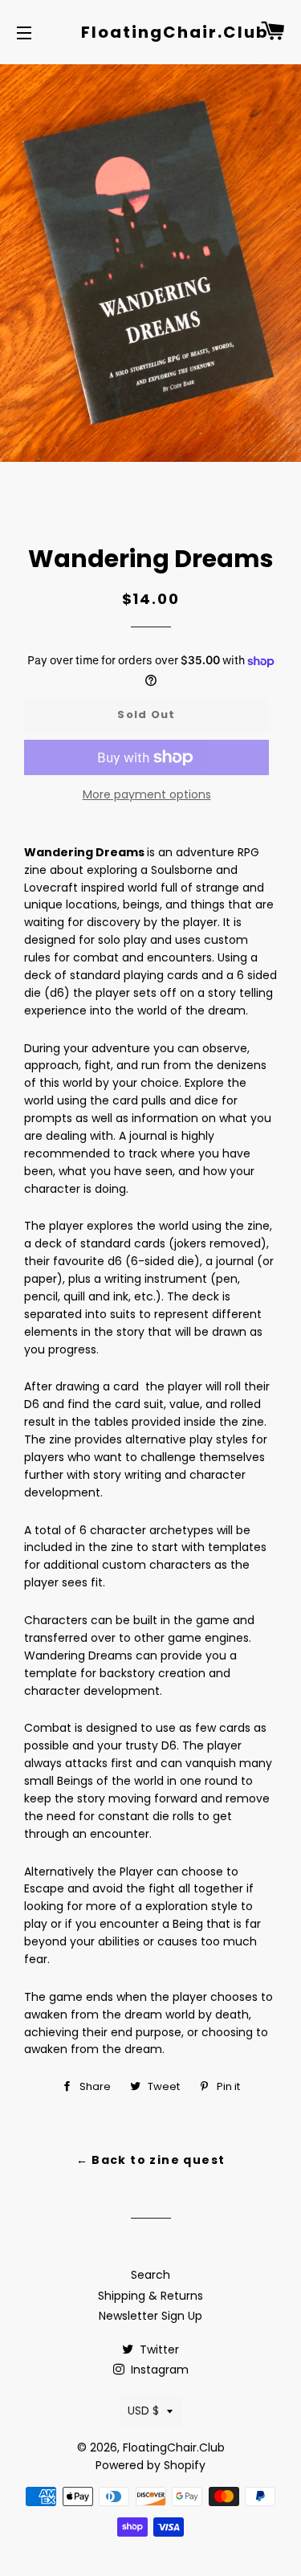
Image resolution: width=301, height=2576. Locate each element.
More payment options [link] (147, 794)
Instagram (158, 2370)
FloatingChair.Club (150, 32)
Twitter (158, 2349)
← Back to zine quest (151, 2160)
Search (150, 2275)
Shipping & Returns (150, 2296)
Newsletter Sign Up (150, 2316)
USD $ (143, 2411)
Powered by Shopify (150, 2465)
